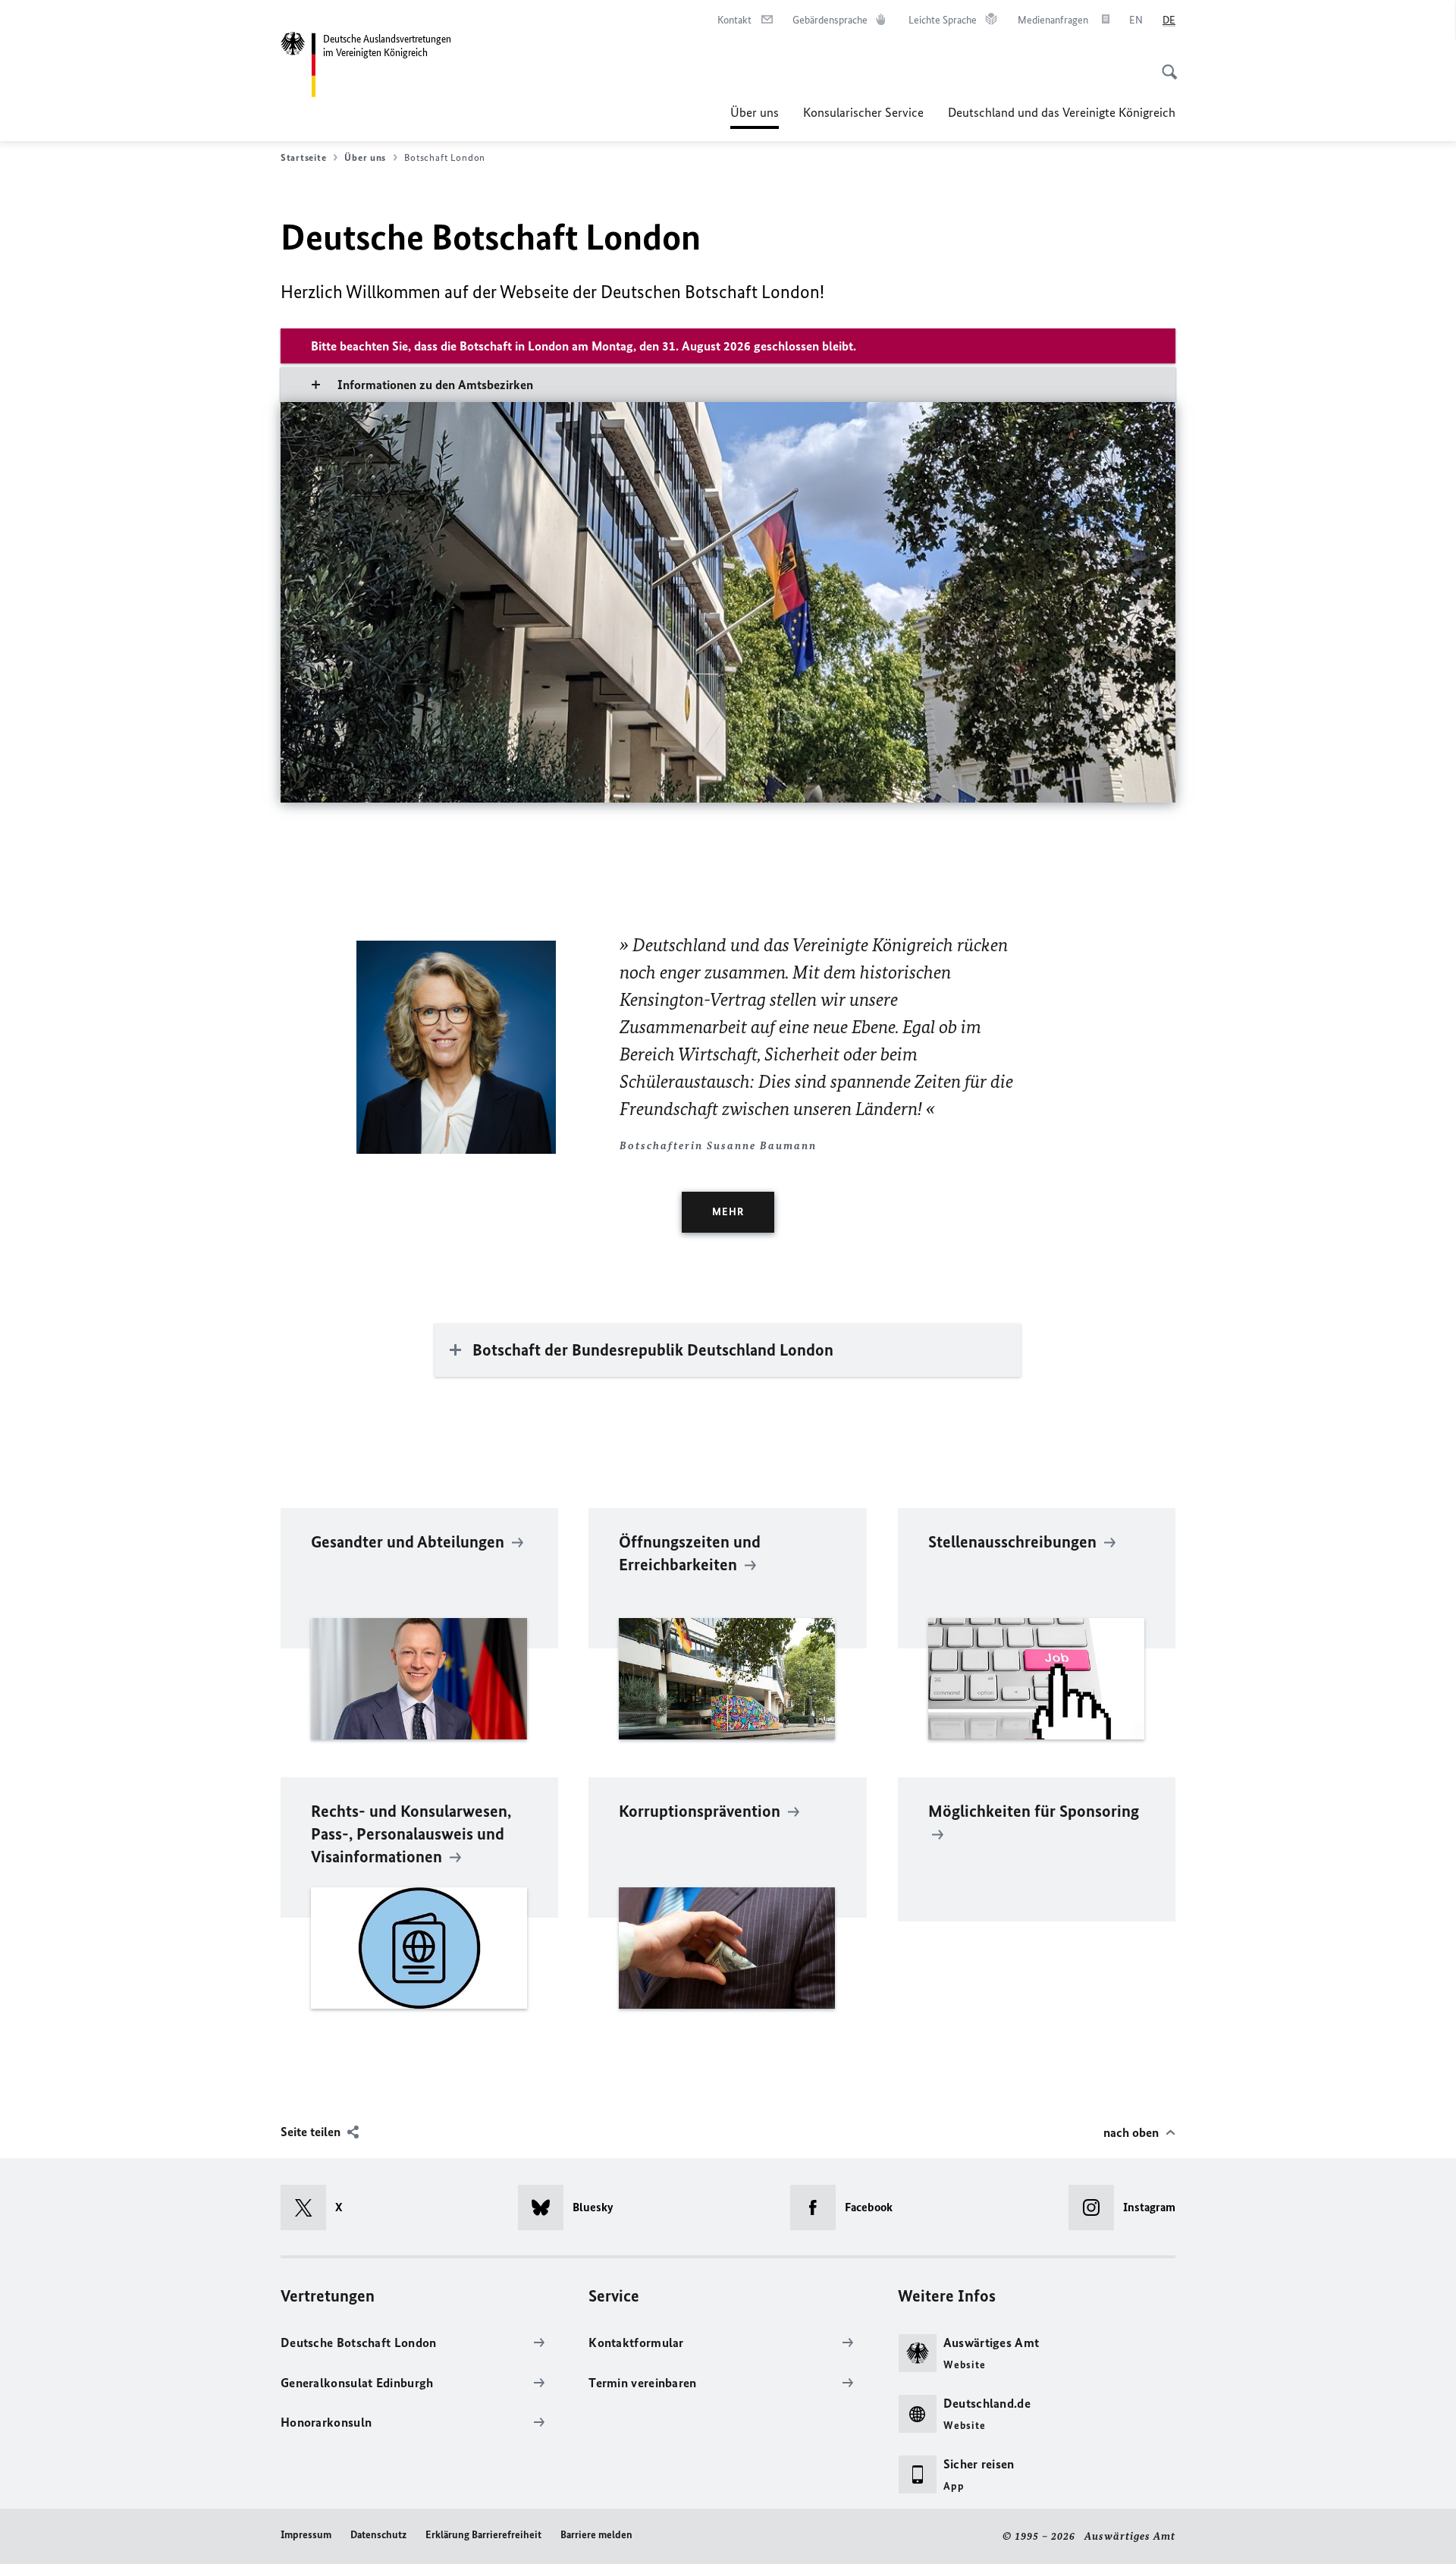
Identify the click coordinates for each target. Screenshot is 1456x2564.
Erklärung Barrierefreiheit (483, 2535)
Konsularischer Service (863, 112)
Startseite (303, 157)
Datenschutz (378, 2535)
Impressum (306, 2535)
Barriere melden (596, 2535)
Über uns (755, 117)
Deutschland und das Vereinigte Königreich (1062, 112)
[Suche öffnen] (1165, 64)
